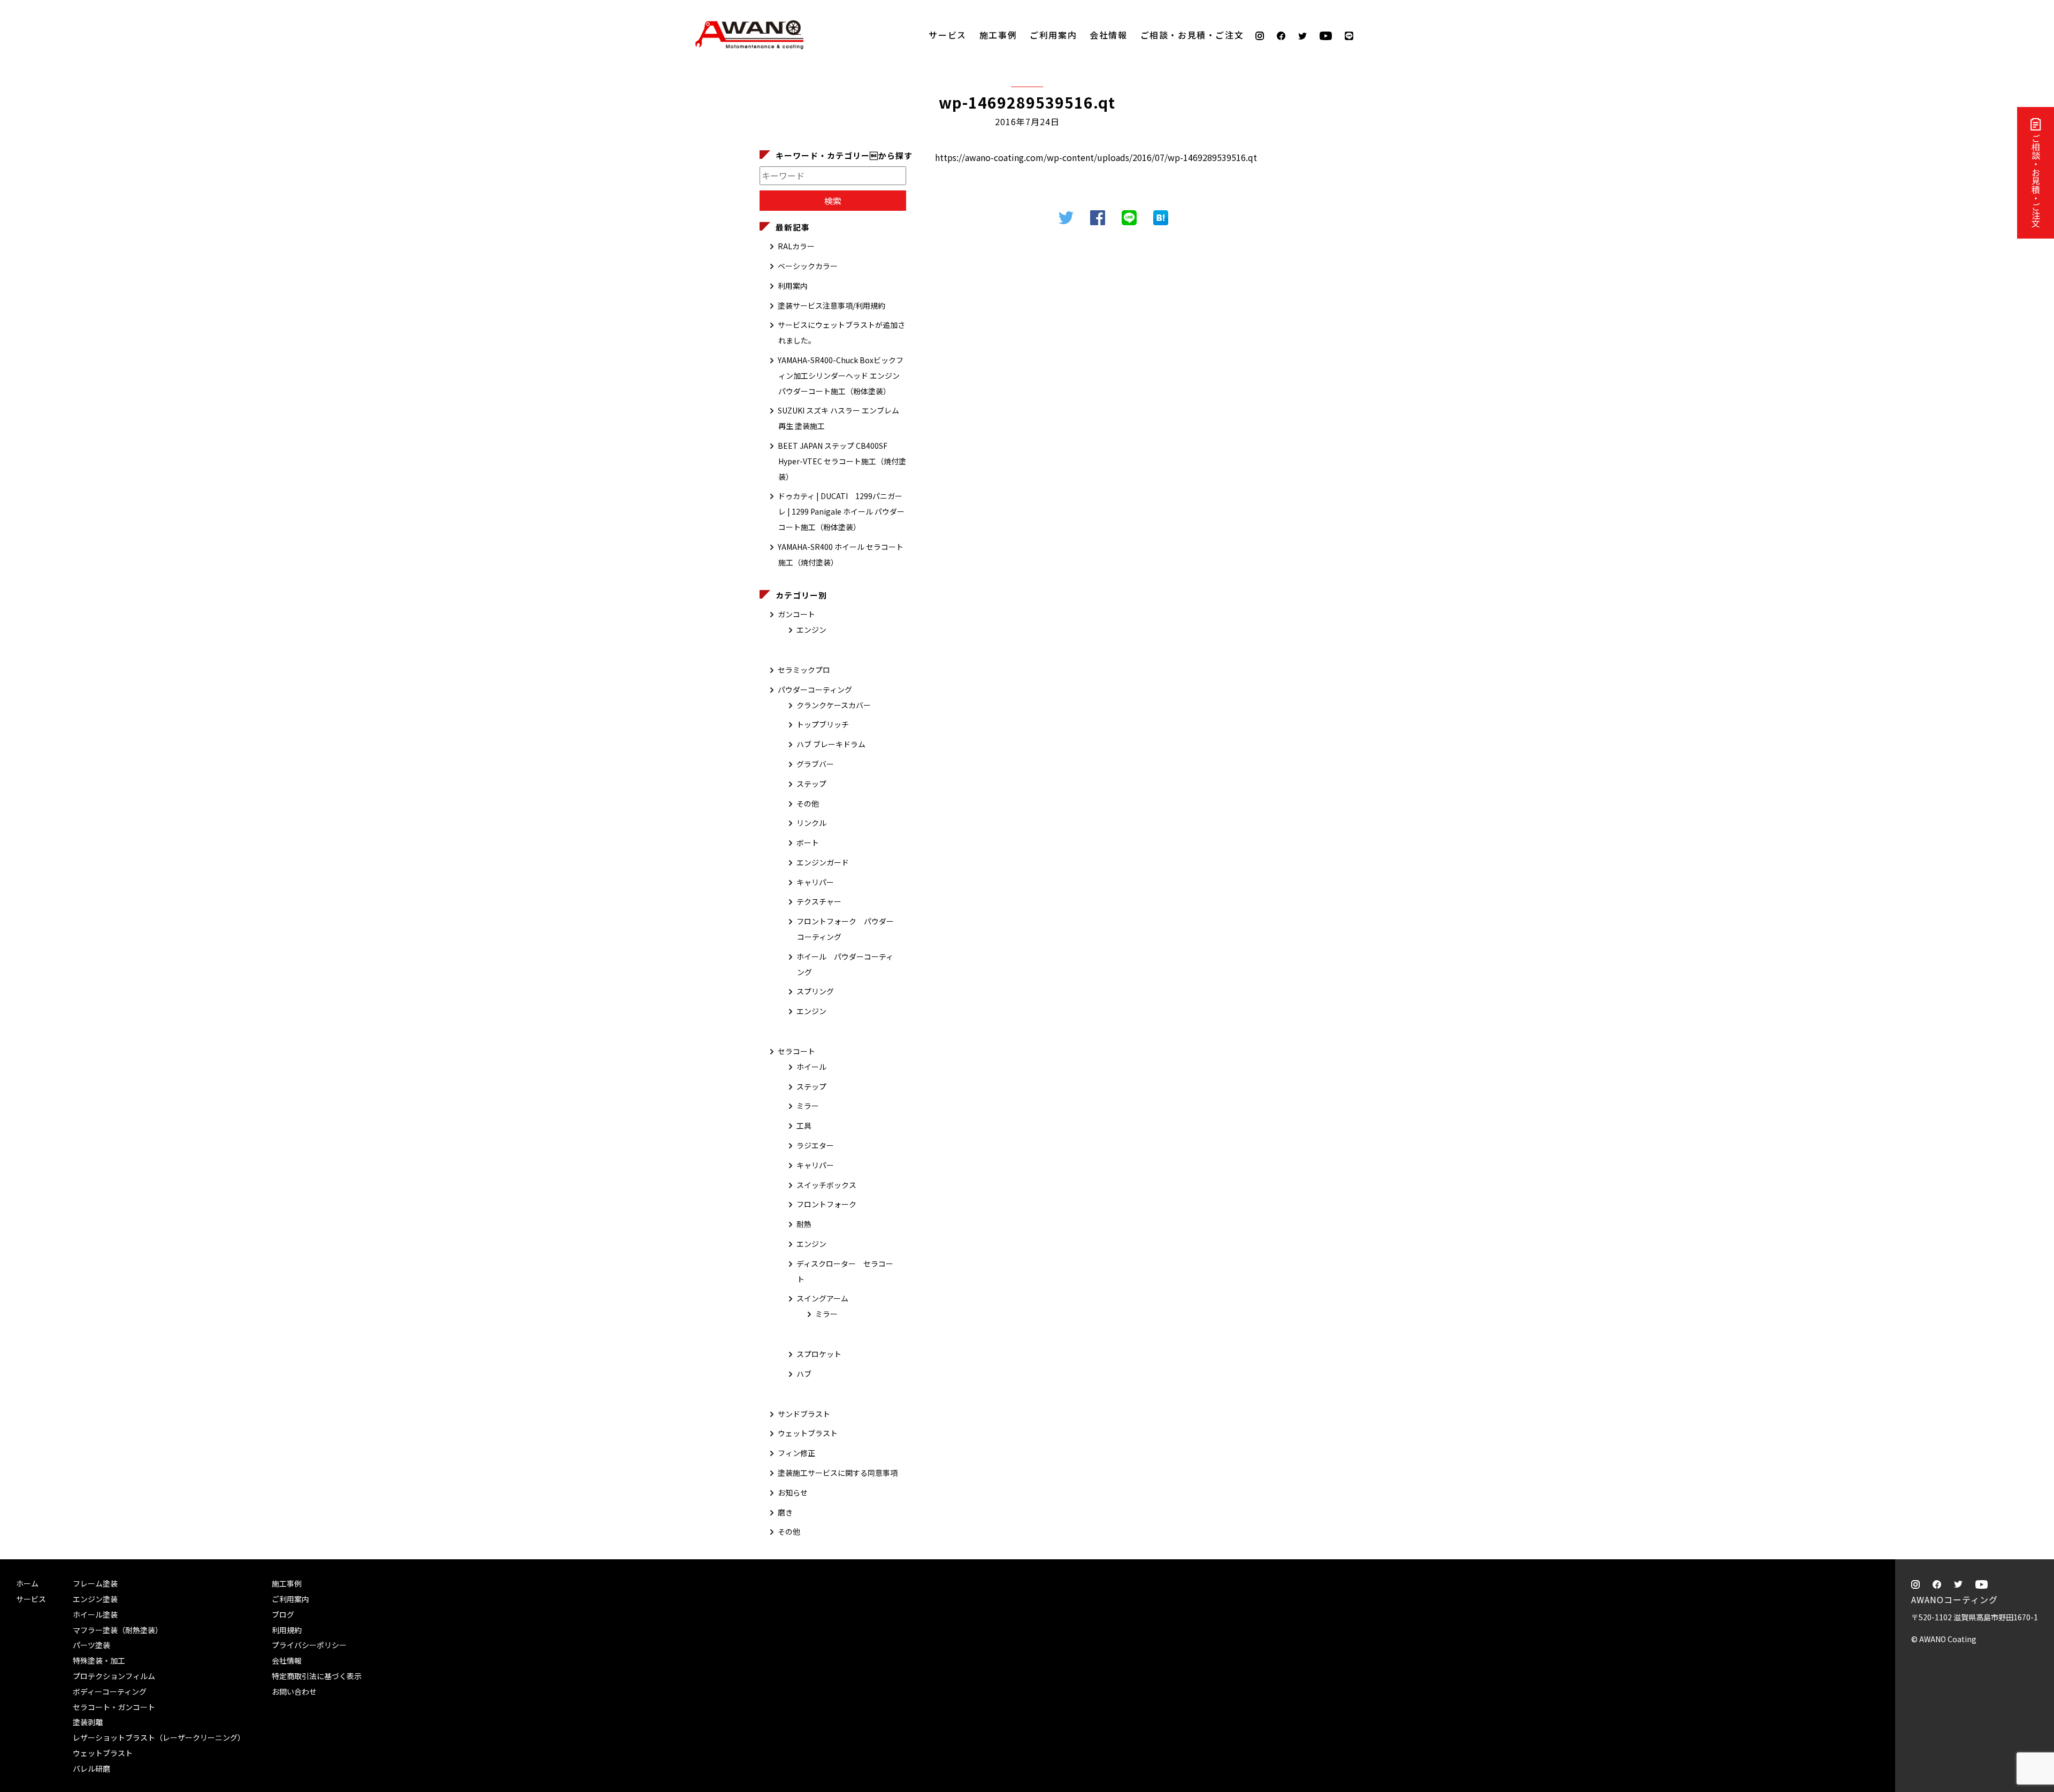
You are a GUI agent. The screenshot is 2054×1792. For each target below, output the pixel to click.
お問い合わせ (294, 1691)
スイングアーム (822, 1298)
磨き (785, 1512)
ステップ (811, 784)
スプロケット (819, 1354)
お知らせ (793, 1492)
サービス (947, 35)
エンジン (811, 630)
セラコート (796, 1051)
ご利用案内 (1053, 35)
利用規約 (287, 1630)
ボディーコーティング (110, 1691)
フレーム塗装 (95, 1583)
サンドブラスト (804, 1414)
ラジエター (815, 1145)
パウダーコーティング (815, 690)
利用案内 (793, 286)
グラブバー (815, 764)
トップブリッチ (823, 724)
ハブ (804, 1374)
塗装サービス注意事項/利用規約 (831, 305)
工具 (804, 1125)
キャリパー (815, 882)
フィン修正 (796, 1453)
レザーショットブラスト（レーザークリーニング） (159, 1737)
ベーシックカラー (808, 266)
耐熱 (804, 1224)
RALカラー (796, 246)
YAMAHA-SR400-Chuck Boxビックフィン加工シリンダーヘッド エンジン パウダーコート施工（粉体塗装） (841, 376)
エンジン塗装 (95, 1599)
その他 (808, 803)
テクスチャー (819, 901)
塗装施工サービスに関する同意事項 (838, 1473)
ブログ (283, 1614)
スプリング (815, 991)
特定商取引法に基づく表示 (317, 1676)
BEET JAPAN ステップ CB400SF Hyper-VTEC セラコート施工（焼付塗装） (842, 461)
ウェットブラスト (808, 1433)
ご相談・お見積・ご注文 (2036, 181)
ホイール (811, 1067)
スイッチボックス (826, 1185)
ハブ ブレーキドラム (831, 744)
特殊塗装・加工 (99, 1660)
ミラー (808, 1106)
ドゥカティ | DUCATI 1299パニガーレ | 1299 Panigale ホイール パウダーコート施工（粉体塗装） (841, 511)
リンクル (811, 823)
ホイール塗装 (95, 1614)
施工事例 (998, 35)
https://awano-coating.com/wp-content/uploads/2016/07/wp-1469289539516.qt (1096, 157)
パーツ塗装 (91, 1645)
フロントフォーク (826, 1204)
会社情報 (1108, 35)
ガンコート (796, 614)
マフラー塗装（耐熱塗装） (118, 1630)
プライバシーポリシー (309, 1645)
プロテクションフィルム (114, 1676)
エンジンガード (823, 862)
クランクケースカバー (834, 705)
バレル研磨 (91, 1768)
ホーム (27, 1583)
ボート (808, 843)
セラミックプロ (804, 670)
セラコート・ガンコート (114, 1707)
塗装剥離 (88, 1722)
